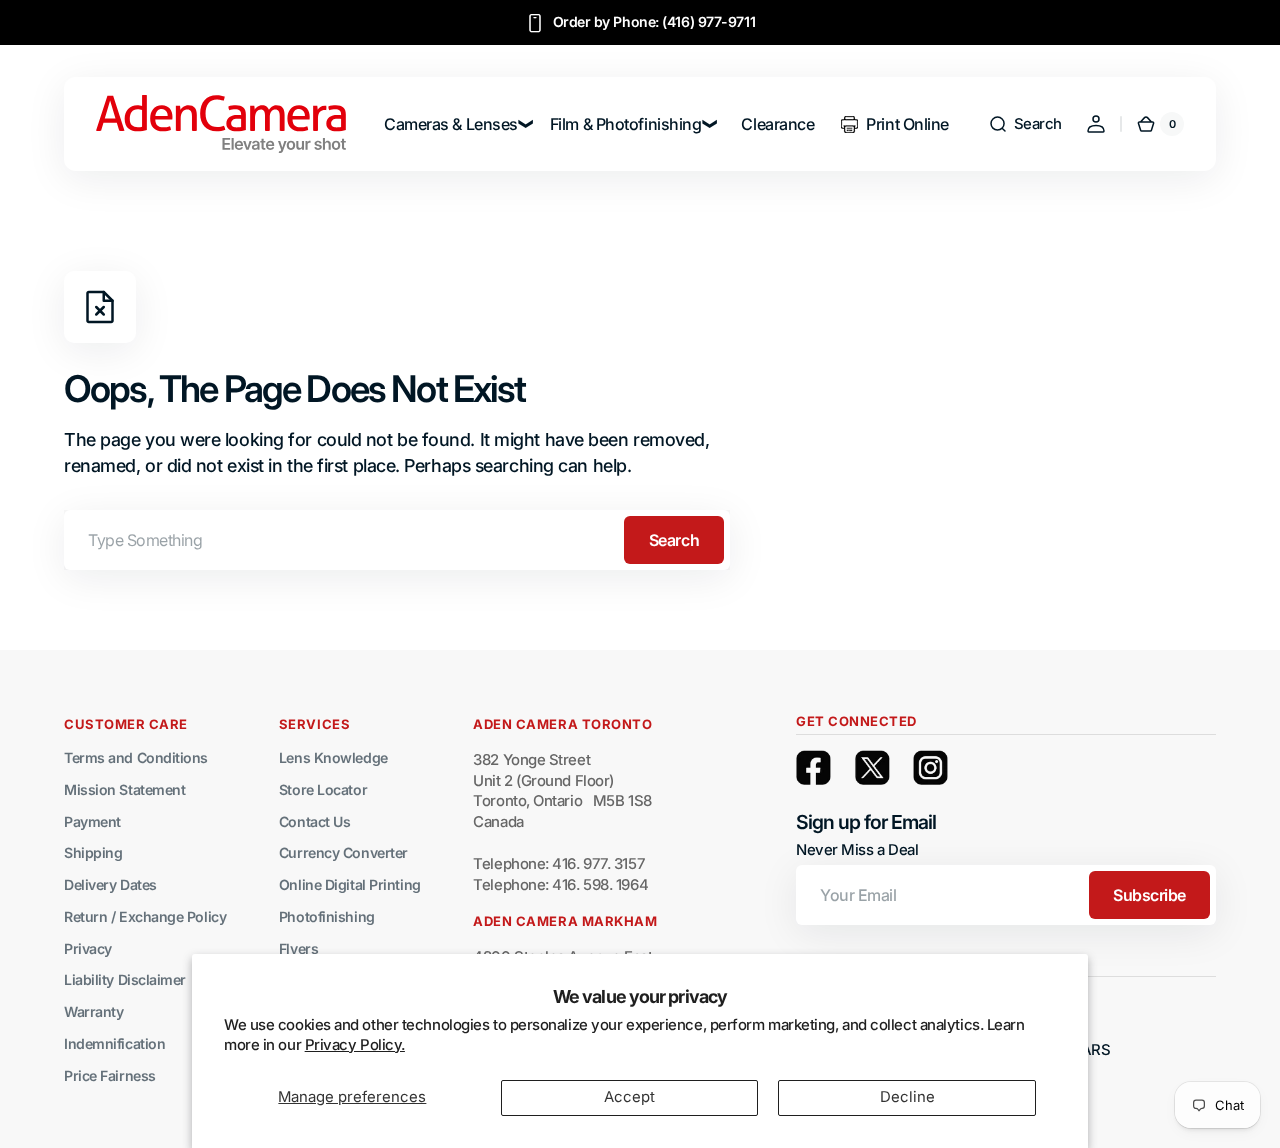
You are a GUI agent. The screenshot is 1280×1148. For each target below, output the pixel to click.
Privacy (88, 948)
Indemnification (114, 1043)
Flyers (298, 948)
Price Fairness (110, 1075)
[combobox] (397, 540)
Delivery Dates (110, 884)
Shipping (93, 852)
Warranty (93, 1011)
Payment (92, 821)
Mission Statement (124, 789)
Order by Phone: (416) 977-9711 (654, 21)
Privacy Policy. (355, 1045)
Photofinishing (327, 916)
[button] (1025, 124)
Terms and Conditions (136, 757)
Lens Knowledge (333, 757)
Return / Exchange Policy (145, 916)
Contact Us (315, 821)
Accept (629, 1097)
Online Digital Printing (350, 884)
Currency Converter (343, 852)
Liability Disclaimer (125, 979)
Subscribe (1149, 895)
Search (674, 540)
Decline (907, 1097)
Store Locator (323, 789)
